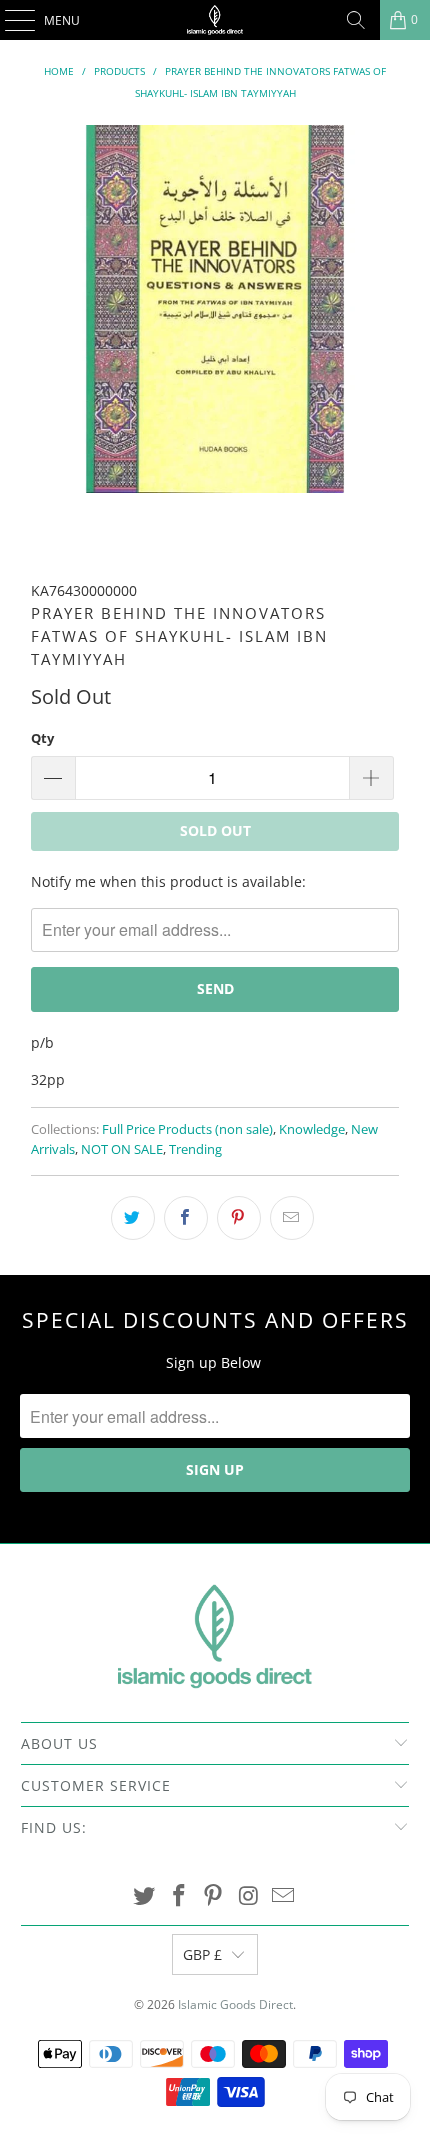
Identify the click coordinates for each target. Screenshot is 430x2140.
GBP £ (202, 1954)
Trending (195, 1149)
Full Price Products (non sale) (187, 1129)
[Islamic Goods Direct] (215, 20)
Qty (42, 738)
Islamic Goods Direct (235, 2004)
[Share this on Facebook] (186, 1218)
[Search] (356, 20)
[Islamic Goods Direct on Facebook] (179, 1896)
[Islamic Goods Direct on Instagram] (249, 1896)
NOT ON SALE (122, 1149)
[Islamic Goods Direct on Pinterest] (214, 1896)
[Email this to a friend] (292, 1218)
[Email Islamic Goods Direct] (284, 1896)
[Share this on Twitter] (133, 1218)
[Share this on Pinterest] (239, 1218)
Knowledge (312, 1129)
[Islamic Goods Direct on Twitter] (145, 1896)
